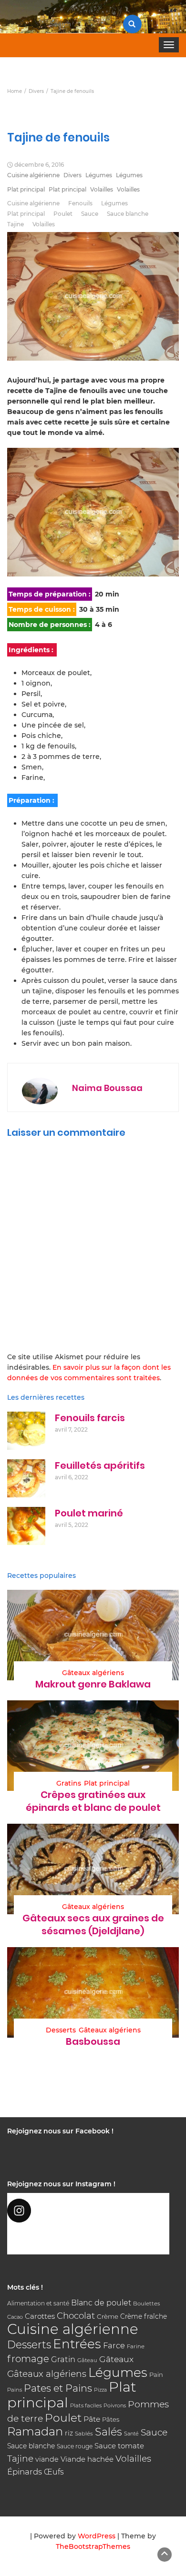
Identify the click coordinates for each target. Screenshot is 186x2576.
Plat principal (26, 189)
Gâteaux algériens (93, 1673)
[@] (88, 2211)
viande (47, 2459)
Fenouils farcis (90, 1418)
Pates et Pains (58, 2388)
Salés (108, 2432)
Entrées (77, 2344)
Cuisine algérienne (33, 175)
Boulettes (146, 2303)
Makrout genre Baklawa (93, 1684)
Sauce (90, 214)
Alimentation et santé (38, 2303)
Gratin (63, 2359)
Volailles (102, 189)
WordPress (97, 2536)
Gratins (69, 1783)
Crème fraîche (144, 2316)
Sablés (84, 2434)
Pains (15, 2390)
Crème (108, 2316)
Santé (131, 2434)
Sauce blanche (128, 214)
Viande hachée (87, 2459)
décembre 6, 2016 (39, 165)
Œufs (54, 2472)
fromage (28, 2359)
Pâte (92, 2419)
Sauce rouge (75, 2446)
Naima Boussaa (107, 1088)
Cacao (15, 2317)
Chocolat (76, 2316)
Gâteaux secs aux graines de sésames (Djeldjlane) (93, 1924)
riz (69, 2433)
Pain (156, 2374)
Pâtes (111, 2419)
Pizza (100, 2390)
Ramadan (35, 2431)
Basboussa (93, 2041)
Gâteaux (116, 2359)
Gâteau (87, 2360)
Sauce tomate (119, 2446)
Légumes (99, 175)
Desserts (61, 2030)
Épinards (25, 2472)
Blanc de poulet (101, 2303)
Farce (114, 2345)
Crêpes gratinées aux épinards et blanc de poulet (93, 1801)
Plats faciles (86, 2405)
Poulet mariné (89, 1513)
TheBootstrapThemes (93, 2546)
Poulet (63, 214)
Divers (72, 175)
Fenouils (80, 203)
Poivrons (115, 2405)
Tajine (15, 224)
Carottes (40, 2316)
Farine (136, 2346)
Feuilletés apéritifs (100, 1465)
